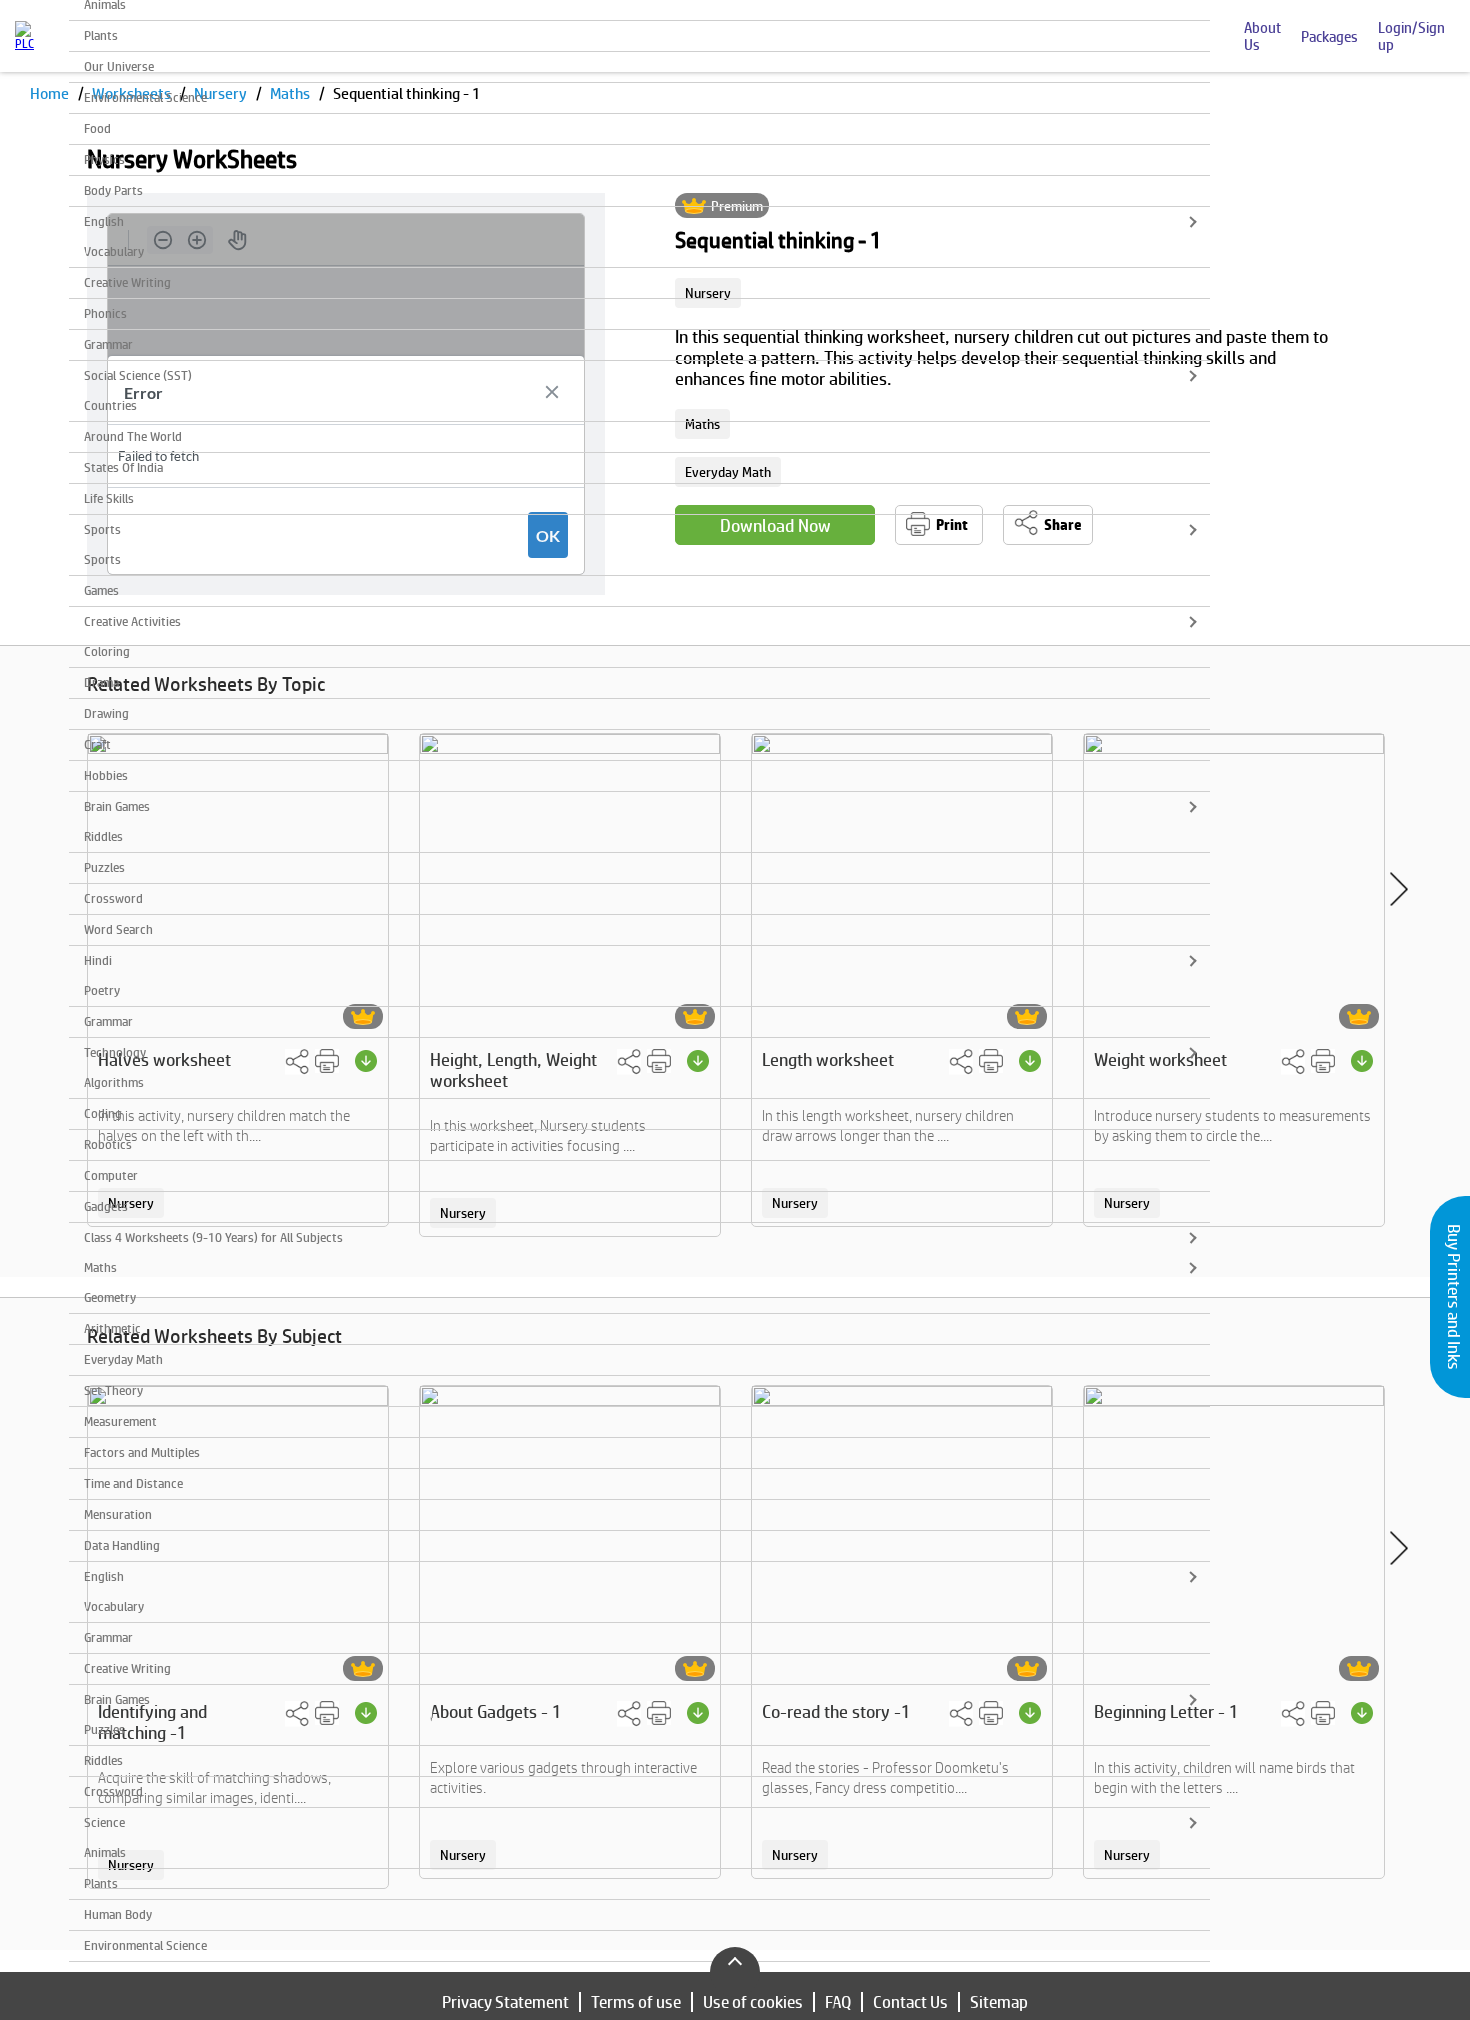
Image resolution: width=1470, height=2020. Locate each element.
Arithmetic (112, 1328)
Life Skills (109, 498)
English (104, 221)
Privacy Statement (505, 2002)
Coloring (107, 651)
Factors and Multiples (142, 1452)
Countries (110, 405)
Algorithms (114, 1082)
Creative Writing (127, 282)
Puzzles (104, 867)
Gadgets (106, 1206)
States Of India (123, 467)
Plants (101, 35)
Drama (101, 682)
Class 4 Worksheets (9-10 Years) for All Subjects (213, 1237)
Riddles (103, 836)
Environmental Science (145, 97)
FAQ (838, 2002)
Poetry (102, 990)
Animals (105, 1852)
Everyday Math (123, 1359)
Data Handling (122, 1545)
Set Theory (113, 1390)
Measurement (120, 1421)
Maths (100, 1267)
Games (101, 590)
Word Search (118, 929)
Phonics (105, 313)
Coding (103, 1113)
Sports (102, 529)
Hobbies (106, 775)
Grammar (108, 344)
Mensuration (118, 1514)
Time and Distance (133, 1483)
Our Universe (119, 66)
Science (104, 1822)
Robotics (108, 1144)
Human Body (118, 1914)
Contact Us (910, 2002)
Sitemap (999, 2002)
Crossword (113, 898)
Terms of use (636, 2002)
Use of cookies (753, 2002)
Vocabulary (114, 251)
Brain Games (117, 806)
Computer (111, 1175)
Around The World (133, 436)
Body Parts (113, 190)
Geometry (110, 1297)
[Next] (1399, 889)
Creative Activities (132, 621)
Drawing (106, 713)
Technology (115, 1052)
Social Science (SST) (138, 375)
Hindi (98, 960)
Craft (97, 744)
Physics (104, 159)
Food (97, 128)
